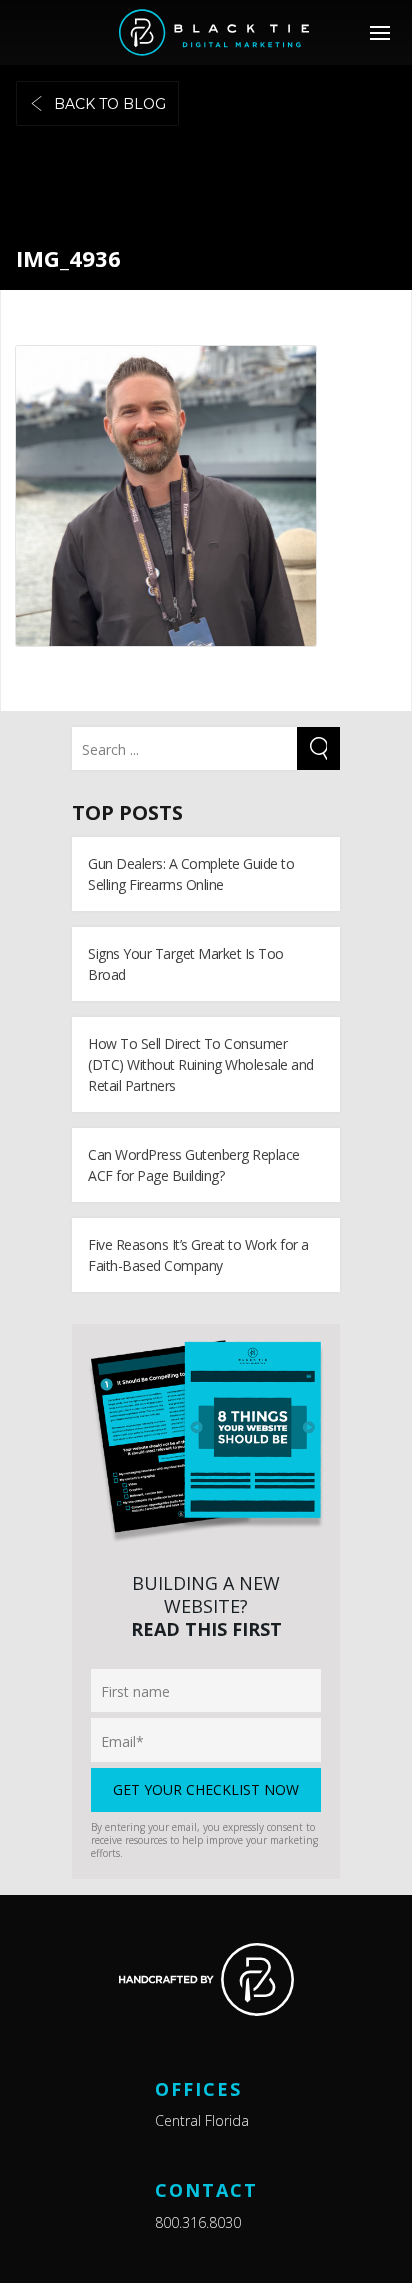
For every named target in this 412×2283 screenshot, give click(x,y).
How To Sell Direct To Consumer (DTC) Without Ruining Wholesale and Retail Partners (201, 1064)
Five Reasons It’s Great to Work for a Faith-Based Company (198, 1255)
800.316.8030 (198, 2222)
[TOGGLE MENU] (379, 32)
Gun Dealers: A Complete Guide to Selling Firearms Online (191, 874)
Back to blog (110, 104)
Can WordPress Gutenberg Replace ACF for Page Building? (194, 1165)
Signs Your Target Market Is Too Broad (186, 964)
